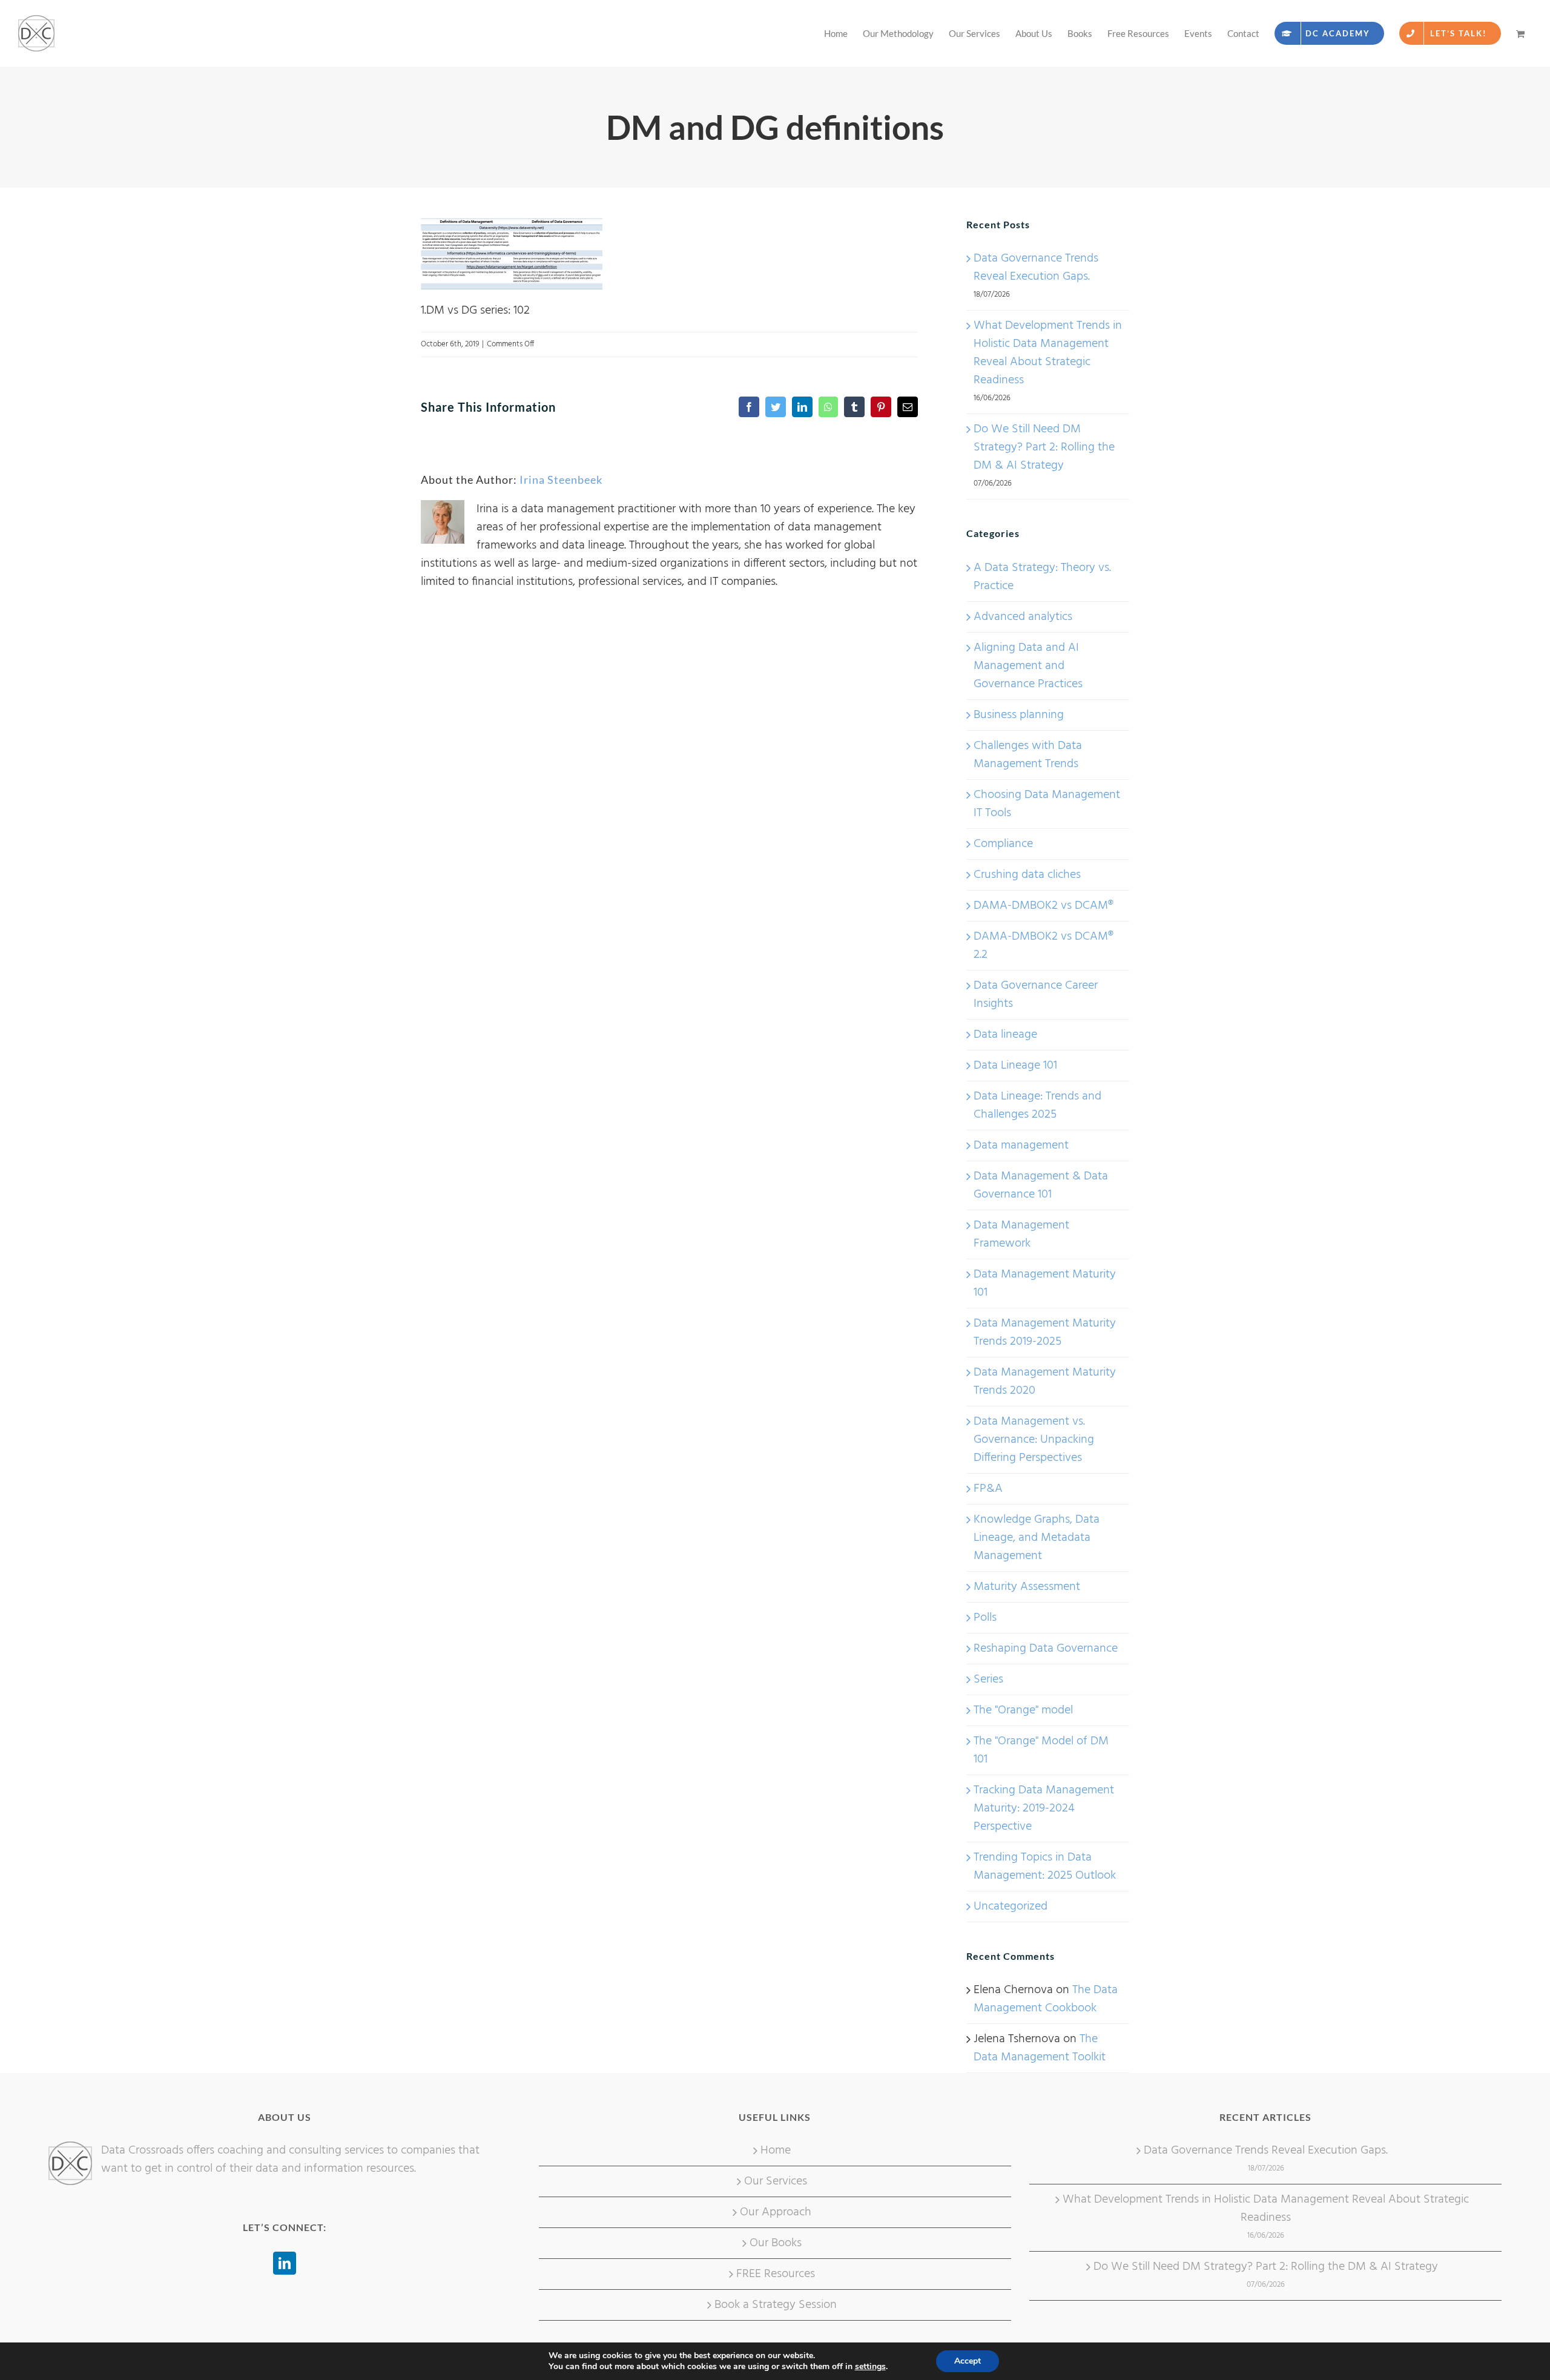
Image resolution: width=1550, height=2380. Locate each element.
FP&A (988, 1489)
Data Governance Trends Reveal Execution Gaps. (1036, 268)
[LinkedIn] (285, 2263)
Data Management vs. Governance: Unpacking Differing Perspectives (1034, 1440)
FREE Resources (776, 2274)
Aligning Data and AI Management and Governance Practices (1028, 666)
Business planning (1019, 715)
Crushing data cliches (1027, 875)
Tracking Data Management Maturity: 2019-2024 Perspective (1044, 1808)
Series (988, 1680)
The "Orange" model (1023, 1710)
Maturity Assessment (1027, 1587)
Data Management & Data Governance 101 (1041, 1185)
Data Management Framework (1021, 1235)
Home (776, 2151)
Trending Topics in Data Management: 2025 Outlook (1045, 1867)
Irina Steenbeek (561, 480)
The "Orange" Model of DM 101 (1041, 1750)
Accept (968, 2361)
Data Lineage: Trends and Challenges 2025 (1037, 1106)
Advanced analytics (1023, 617)
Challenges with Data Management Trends (1028, 755)
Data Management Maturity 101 (1045, 1284)
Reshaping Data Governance (1046, 1649)
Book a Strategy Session (776, 2305)
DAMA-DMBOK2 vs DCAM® (1044, 906)
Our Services (776, 2181)
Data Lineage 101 (1015, 1066)
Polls (985, 1618)
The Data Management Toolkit (1040, 2048)
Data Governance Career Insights (1036, 995)
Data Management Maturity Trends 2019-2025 (1045, 1333)
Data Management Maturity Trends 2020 (1045, 1382)
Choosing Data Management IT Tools (1047, 804)
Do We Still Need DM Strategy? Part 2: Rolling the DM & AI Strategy (1044, 447)
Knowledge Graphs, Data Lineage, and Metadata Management (1037, 1538)
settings (870, 2367)
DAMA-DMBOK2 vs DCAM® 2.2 (1044, 946)
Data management (1021, 1145)
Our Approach (776, 2212)
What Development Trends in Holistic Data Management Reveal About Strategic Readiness (1048, 353)
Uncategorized (1011, 1907)
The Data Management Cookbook (1046, 1999)
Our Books (776, 2243)
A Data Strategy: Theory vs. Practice (1042, 577)
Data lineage (1005, 1035)
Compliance (1003, 844)
